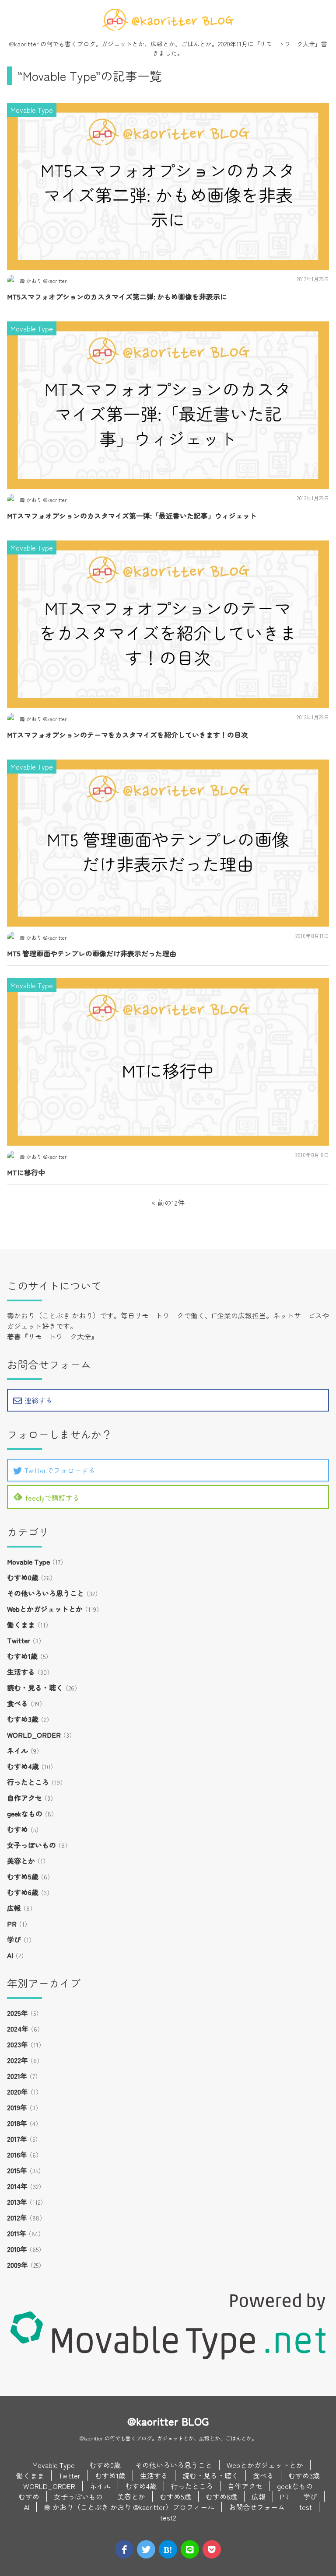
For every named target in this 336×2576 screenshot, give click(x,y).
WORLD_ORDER (34, 1735)
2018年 (17, 2123)
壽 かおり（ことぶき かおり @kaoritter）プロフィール (129, 2507)
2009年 (17, 2265)
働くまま (21, 1624)
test (306, 2507)
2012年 (17, 2217)
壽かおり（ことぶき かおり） (53, 1315)
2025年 (17, 2013)
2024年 (18, 2029)
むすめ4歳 (23, 1766)
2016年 (17, 2154)
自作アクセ (24, 1798)
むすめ (17, 1829)
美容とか (21, 1861)
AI (10, 1955)
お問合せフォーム (257, 2507)
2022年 (17, 2060)
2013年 (17, 2202)
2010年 (17, 2249)
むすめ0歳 (23, 1577)
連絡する (38, 1400)
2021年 (17, 2076)
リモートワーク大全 (287, 44)
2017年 (17, 2139)
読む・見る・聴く (35, 1687)
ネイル (17, 1750)
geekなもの (25, 1813)
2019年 (17, 2107)
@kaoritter (24, 44)
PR (12, 1924)
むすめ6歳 (23, 1892)
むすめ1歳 (22, 1656)
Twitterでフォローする (60, 1470)
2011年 (17, 2233)
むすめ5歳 (23, 1876)
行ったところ (28, 1782)
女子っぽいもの (31, 1845)
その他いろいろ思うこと (45, 1593)
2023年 (17, 2044)
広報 (14, 1908)
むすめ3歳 (23, 1719)
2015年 (17, 2170)
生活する (21, 1672)
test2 (168, 2517)
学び (14, 1939)
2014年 (17, 2186)
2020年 (17, 2091)
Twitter (19, 1640)
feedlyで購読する (52, 1498)
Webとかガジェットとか (45, 1609)
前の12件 (171, 1203)
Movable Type (28, 1562)
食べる (17, 1703)
